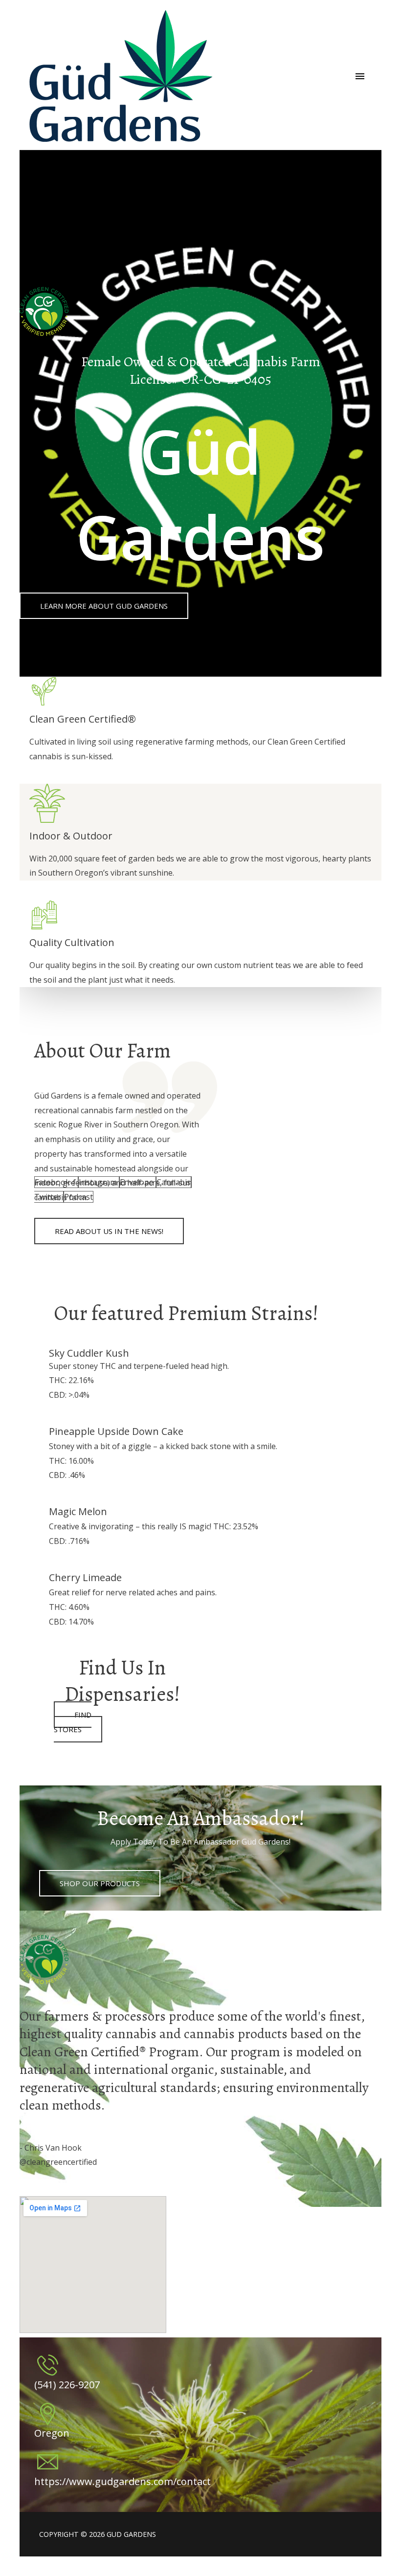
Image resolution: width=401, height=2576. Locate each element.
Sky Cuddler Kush (89, 1353)
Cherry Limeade (85, 1577)
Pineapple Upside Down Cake (116, 1431)
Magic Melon (78, 1511)
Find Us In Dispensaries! (122, 1681)
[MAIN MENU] (360, 76)
